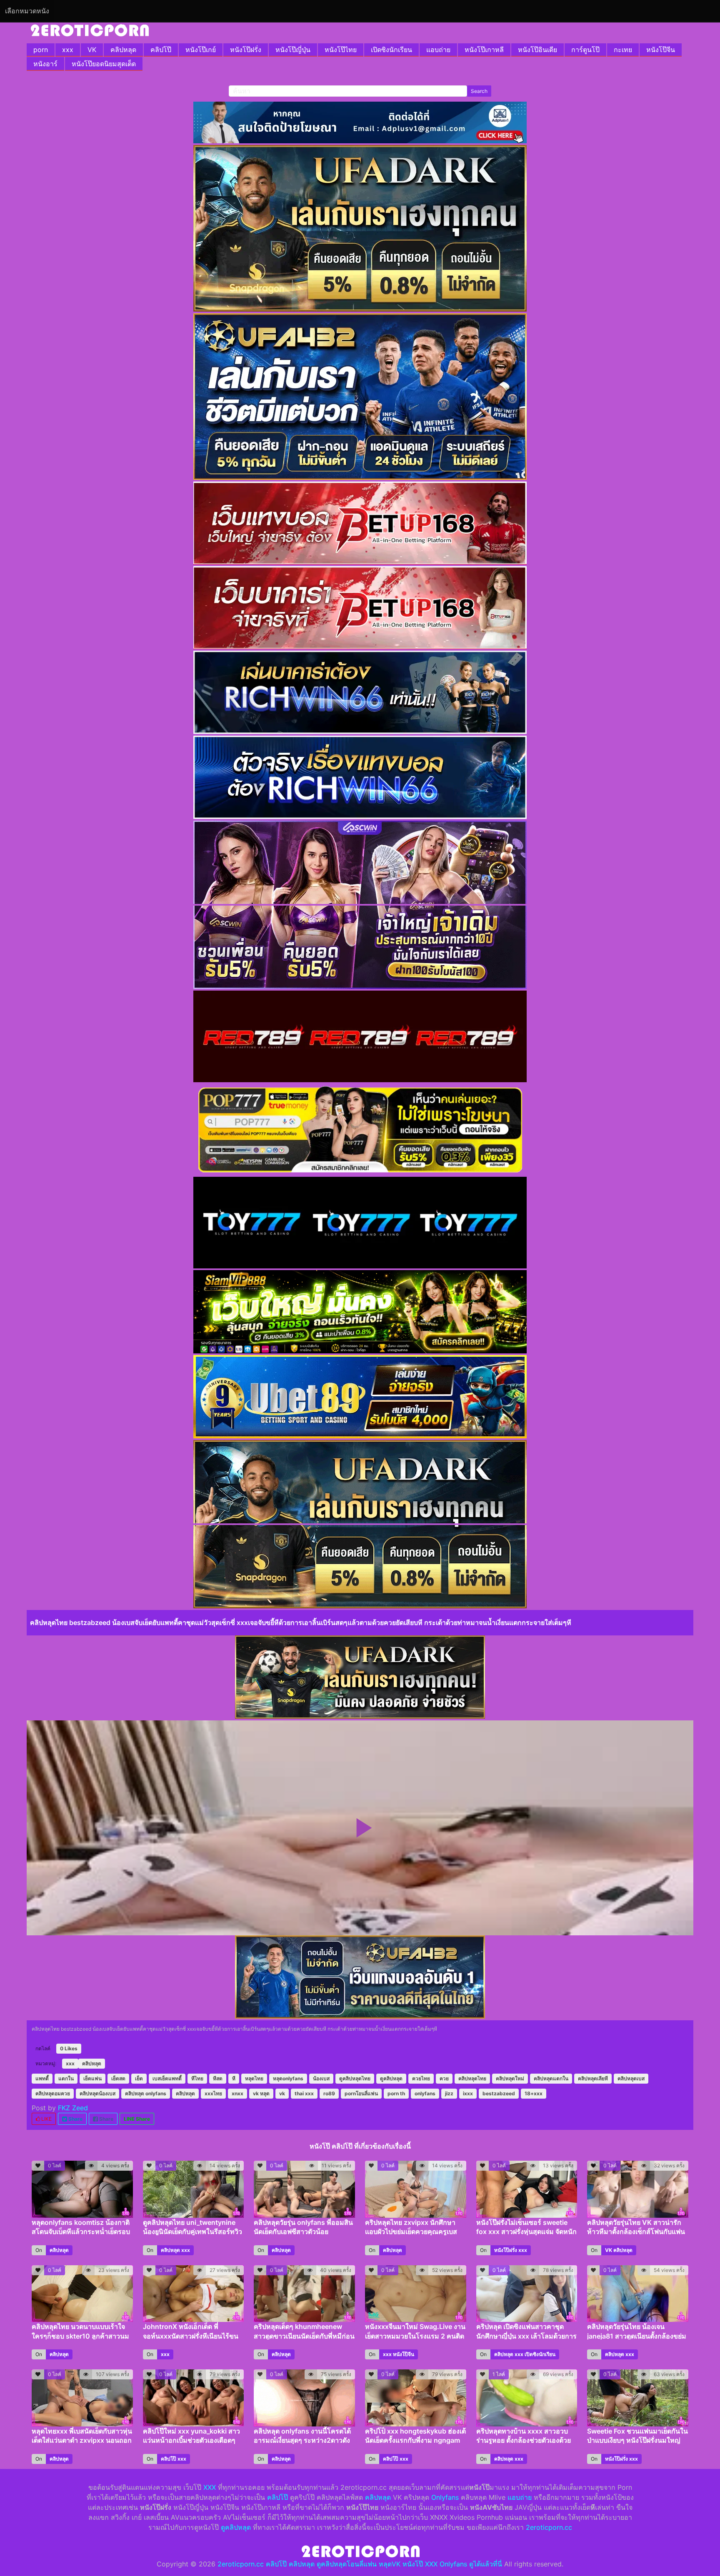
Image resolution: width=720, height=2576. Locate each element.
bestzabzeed (499, 2093)
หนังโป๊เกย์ (201, 50)
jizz (449, 2093)
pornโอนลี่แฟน (361, 2093)
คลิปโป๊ (161, 50)
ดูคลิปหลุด (391, 2078)
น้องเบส (321, 2078)
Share (75, 2119)
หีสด (218, 2078)
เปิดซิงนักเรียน (391, 50)
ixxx (468, 2093)
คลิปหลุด (123, 50)
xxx (68, 50)
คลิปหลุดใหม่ (510, 2078)
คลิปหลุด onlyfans (146, 2093)
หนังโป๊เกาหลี (484, 50)
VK (92, 50)
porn (41, 50)
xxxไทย (213, 2093)
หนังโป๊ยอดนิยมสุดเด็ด (104, 64)
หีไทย (197, 2078)
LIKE (46, 2119)
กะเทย (623, 50)
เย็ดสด (118, 2078)
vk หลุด (261, 2093)
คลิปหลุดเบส (631, 2078)
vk (282, 2093)
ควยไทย (421, 2078)
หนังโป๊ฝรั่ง (246, 50)
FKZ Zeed (73, 2108)
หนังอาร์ (45, 64)
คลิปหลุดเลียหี (593, 2078)
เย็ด (139, 2078)
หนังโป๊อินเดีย (537, 50)
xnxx (237, 2093)
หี (234, 2078)
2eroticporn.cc (549, 2527)
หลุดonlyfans (288, 2078)
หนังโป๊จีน (661, 50)
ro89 (329, 2093)
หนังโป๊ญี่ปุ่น (293, 50)
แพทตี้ (42, 2078)
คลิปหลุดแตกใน (551, 2078)
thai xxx (304, 2093)
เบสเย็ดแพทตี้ (167, 2078)
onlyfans (425, 2093)
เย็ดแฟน (92, 2078)
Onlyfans (445, 2497)
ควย (444, 2078)
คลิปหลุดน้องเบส (97, 2093)
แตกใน (66, 2078)
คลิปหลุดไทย (472, 2078)
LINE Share (137, 2119)
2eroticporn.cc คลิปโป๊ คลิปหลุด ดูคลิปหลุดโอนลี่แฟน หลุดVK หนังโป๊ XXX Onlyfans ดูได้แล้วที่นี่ (360, 2564)
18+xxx (534, 2093)
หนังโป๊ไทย (341, 50)
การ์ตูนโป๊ (585, 50)
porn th (396, 2093)
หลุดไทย (254, 2078)
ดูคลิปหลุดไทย (355, 2078)
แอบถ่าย (438, 50)
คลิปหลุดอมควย (53, 2093)
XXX (210, 2487)
